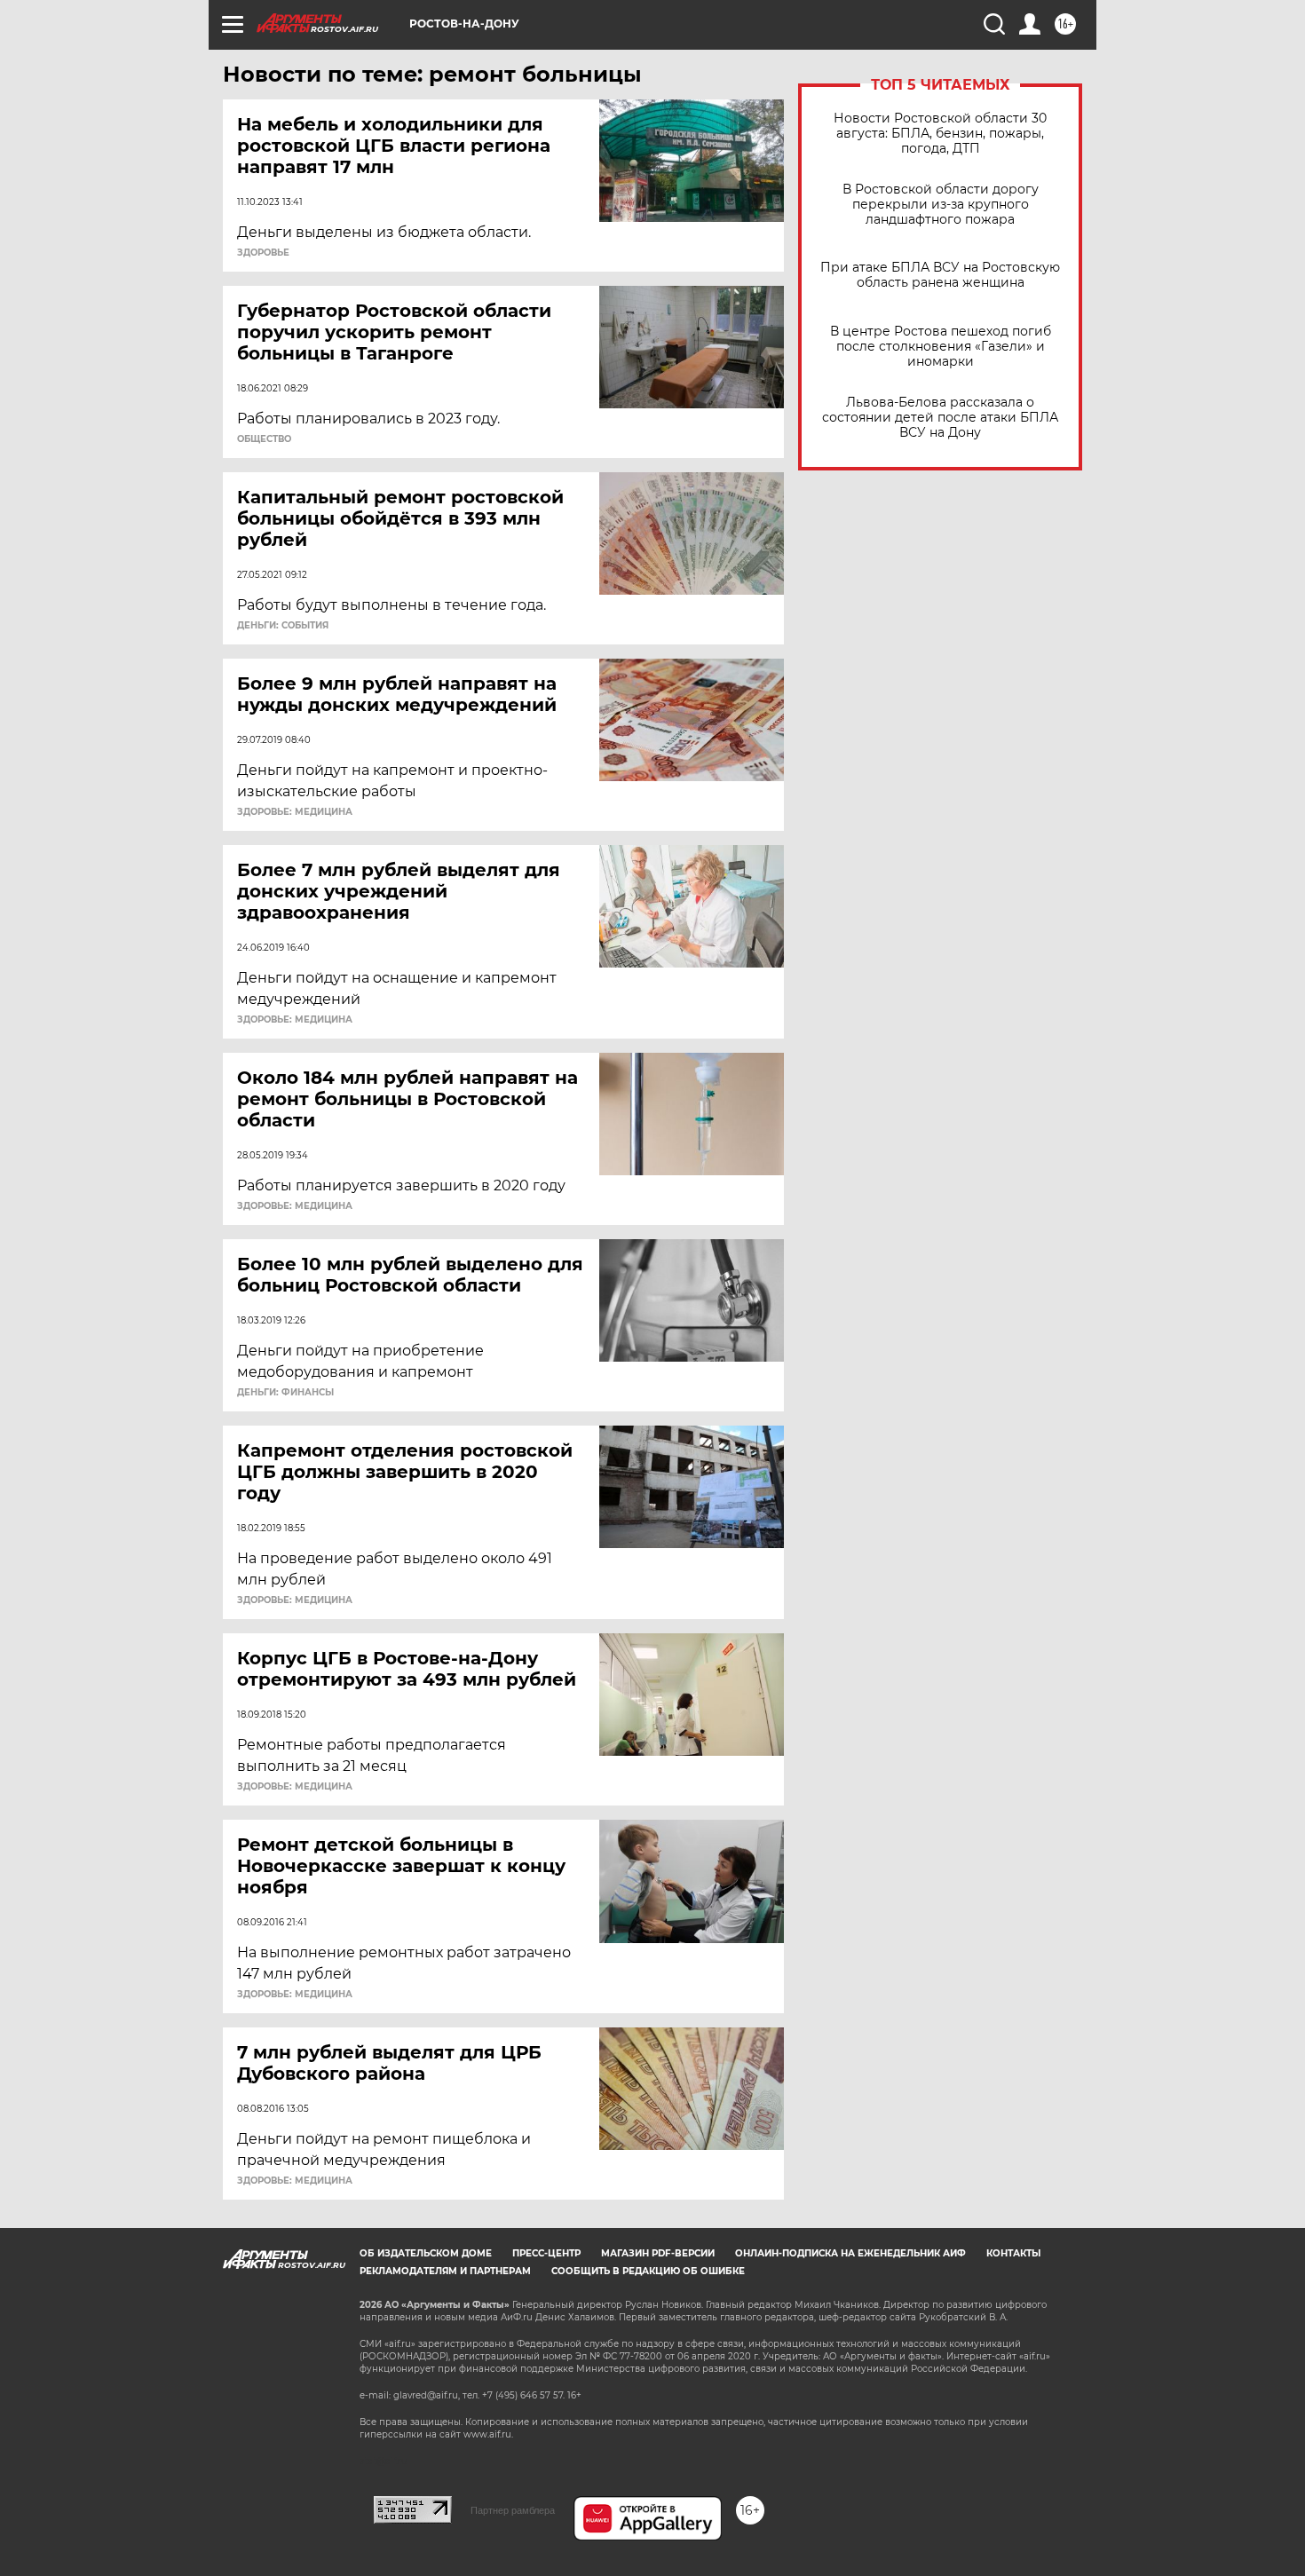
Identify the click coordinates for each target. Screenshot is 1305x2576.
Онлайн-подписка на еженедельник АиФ (850, 2253)
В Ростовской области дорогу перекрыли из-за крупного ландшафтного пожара (941, 205)
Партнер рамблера (513, 2510)
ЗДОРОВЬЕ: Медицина (295, 812)
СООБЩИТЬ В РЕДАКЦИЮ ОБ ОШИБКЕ (648, 2271)
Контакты (1013, 2253)
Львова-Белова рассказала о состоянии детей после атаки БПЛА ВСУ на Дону (940, 418)
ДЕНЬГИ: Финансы (285, 1393)
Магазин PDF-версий (658, 2253)
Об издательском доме (426, 2253)
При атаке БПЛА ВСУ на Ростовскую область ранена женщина (940, 275)
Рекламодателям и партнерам (445, 2271)
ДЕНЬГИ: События (283, 626)
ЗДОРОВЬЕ (263, 253)
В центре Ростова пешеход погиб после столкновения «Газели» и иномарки (941, 347)
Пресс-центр (546, 2253)
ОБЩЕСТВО (264, 439)
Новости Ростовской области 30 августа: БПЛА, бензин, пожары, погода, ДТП (940, 134)
